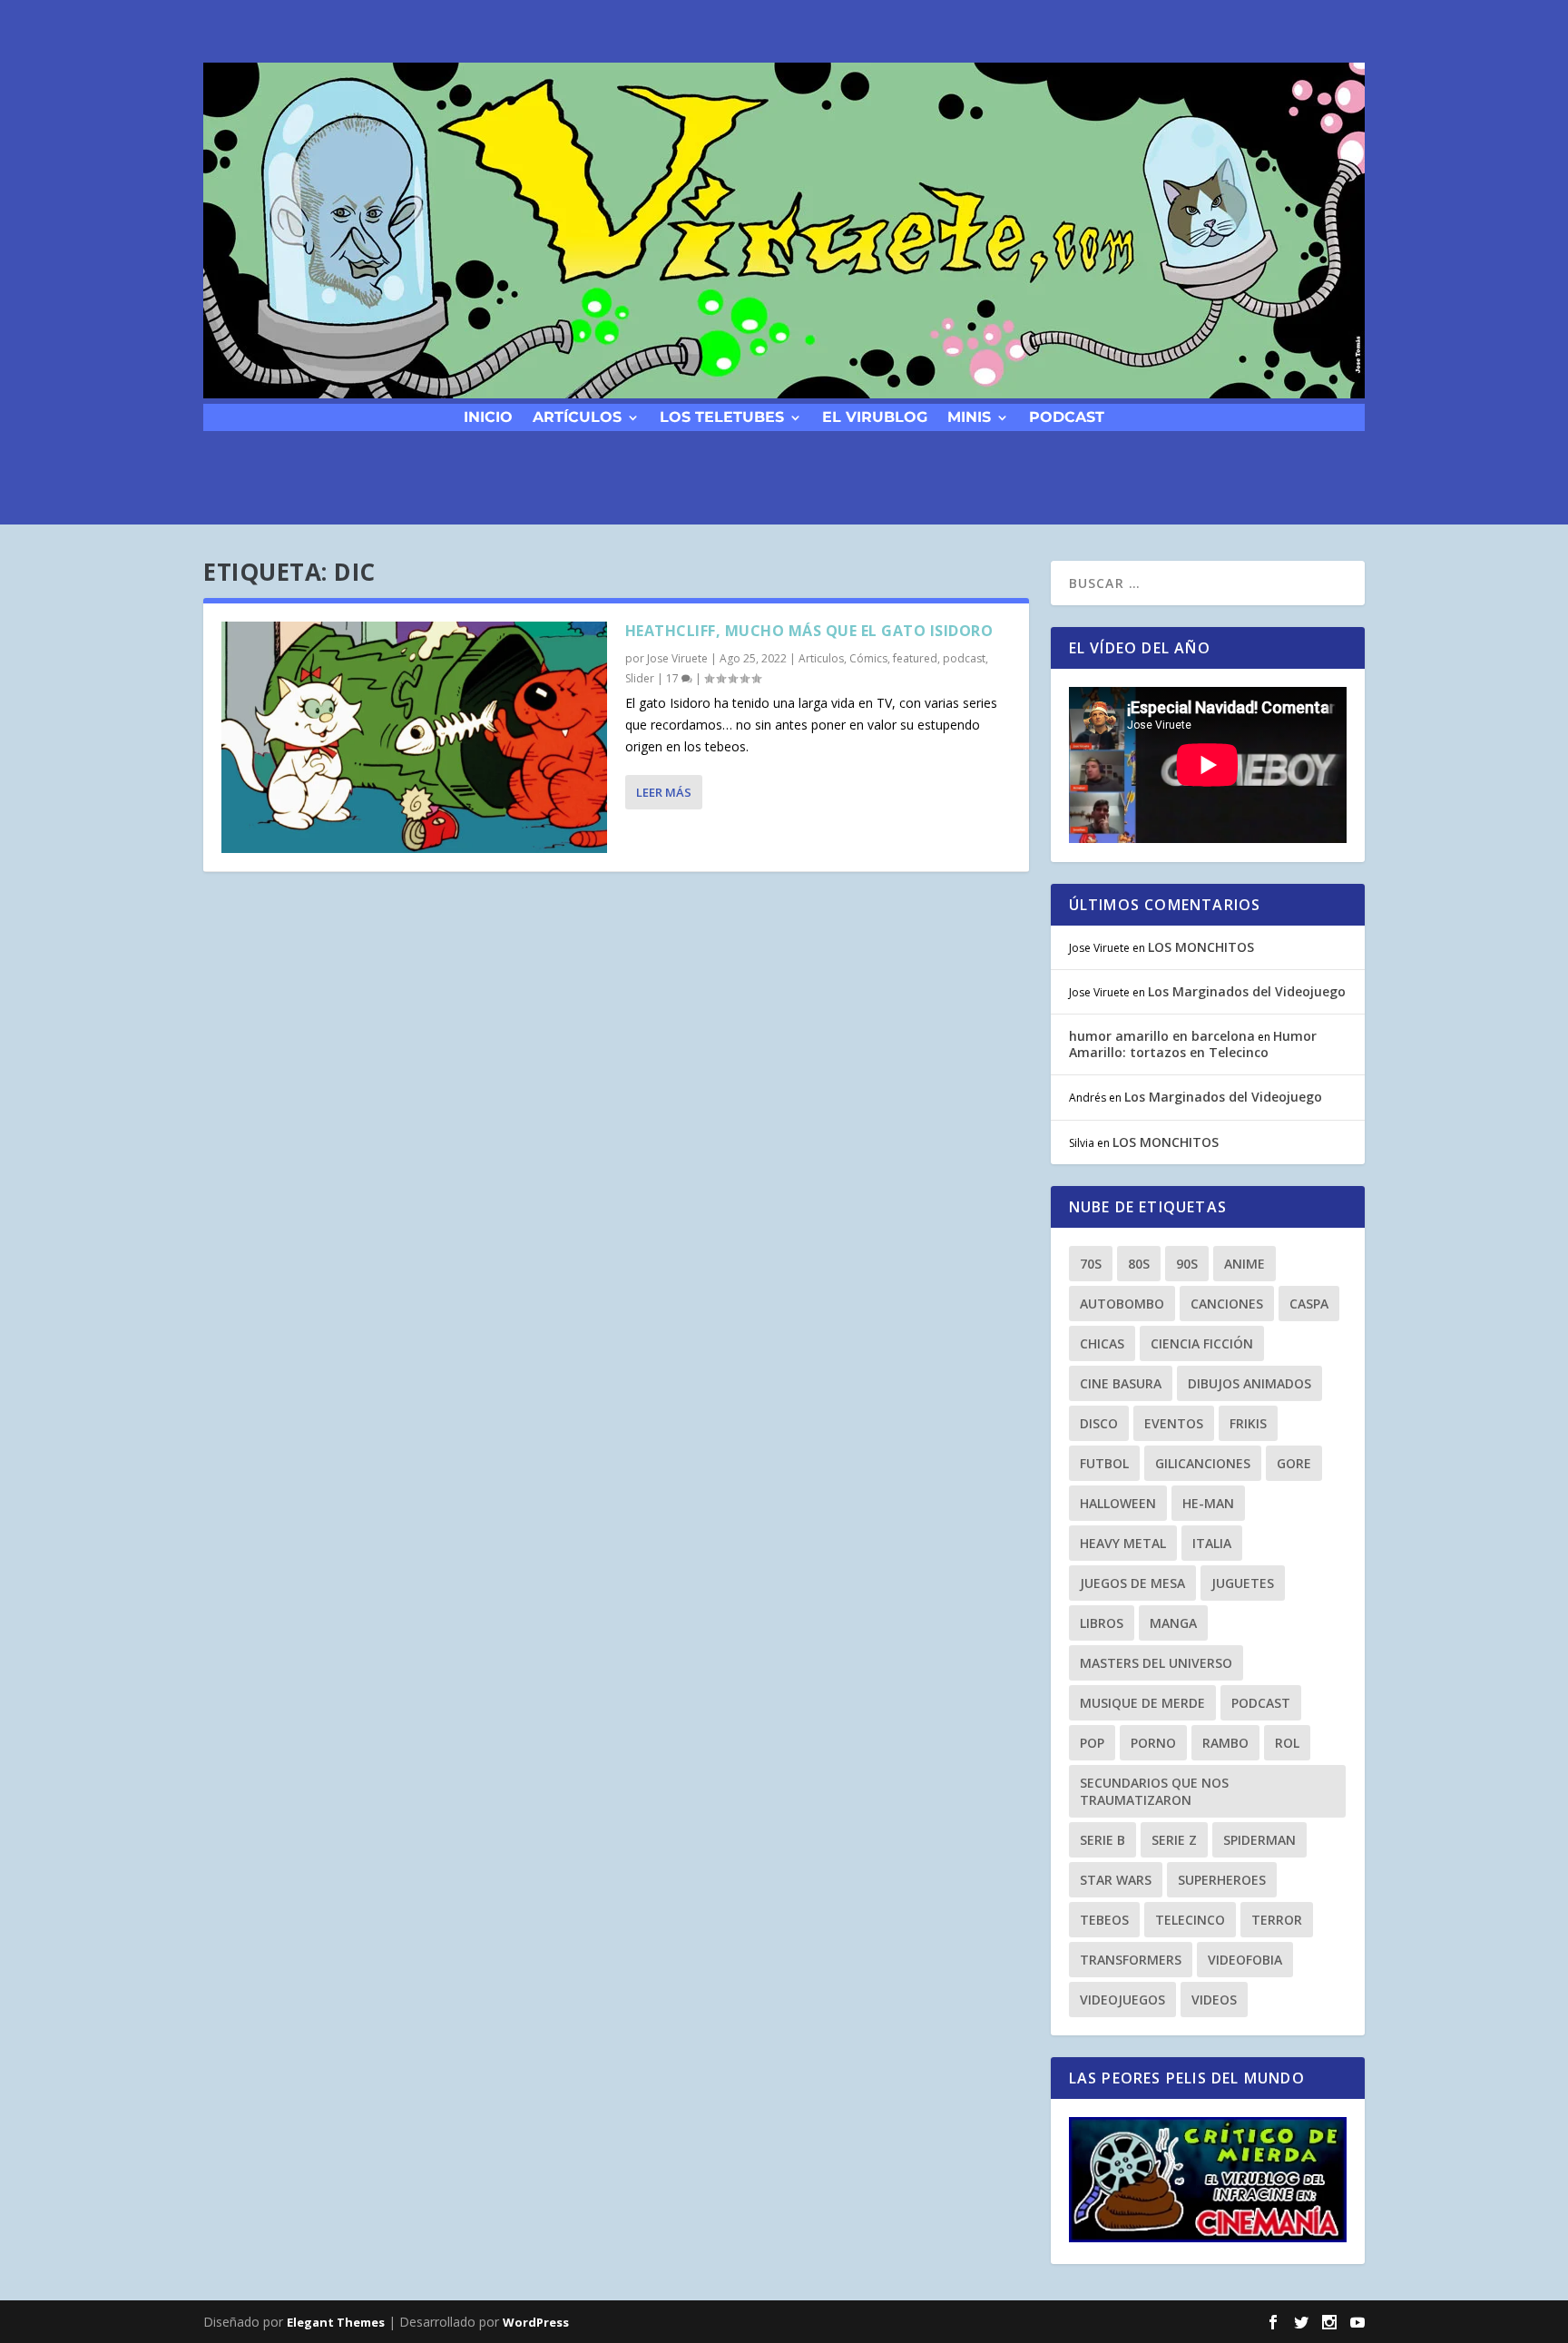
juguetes (1243, 1583)
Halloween (1118, 1503)
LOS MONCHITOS (1201, 947)
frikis (1248, 1423)
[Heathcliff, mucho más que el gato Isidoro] (414, 737)
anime (1245, 1264)
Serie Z (1174, 1840)
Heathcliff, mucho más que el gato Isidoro (809, 631)
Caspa (1309, 1304)
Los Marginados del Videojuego (1247, 991)
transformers (1131, 1960)
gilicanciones (1203, 1463)
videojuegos (1122, 2000)
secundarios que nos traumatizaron (1154, 1791)
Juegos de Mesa (1132, 1583)
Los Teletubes (722, 416)
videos (1214, 2000)
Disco (1099, 1423)
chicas (1102, 1343)
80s (1139, 1264)
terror (1277, 1920)
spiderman (1259, 1840)
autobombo (1122, 1304)
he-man (1208, 1503)
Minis (969, 416)
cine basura (1121, 1383)
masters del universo (1156, 1663)
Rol (1287, 1743)
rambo (1225, 1743)
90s (1187, 1264)
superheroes (1222, 1880)
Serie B (1102, 1840)
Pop (1092, 1743)
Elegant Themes (336, 2322)
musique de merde (1142, 1703)
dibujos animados (1249, 1383)
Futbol (1104, 1463)
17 (674, 678)
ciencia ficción (1202, 1343)
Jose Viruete (677, 658)
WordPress (536, 2322)
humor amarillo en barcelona (1162, 1036)
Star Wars (1116, 1880)
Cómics (868, 658)
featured (915, 658)
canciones (1227, 1304)
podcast (1067, 416)
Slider (640, 678)
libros (1102, 1623)
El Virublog (875, 416)
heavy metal (1123, 1543)
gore (1294, 1463)
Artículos (577, 416)
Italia (1212, 1543)
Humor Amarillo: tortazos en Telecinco (1193, 1044)
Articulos (821, 658)
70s (1091, 1264)
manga (1173, 1623)
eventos (1174, 1423)
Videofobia (1245, 1960)
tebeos (1104, 1920)
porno (1153, 1743)
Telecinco (1190, 1920)
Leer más (664, 792)
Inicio (488, 416)
